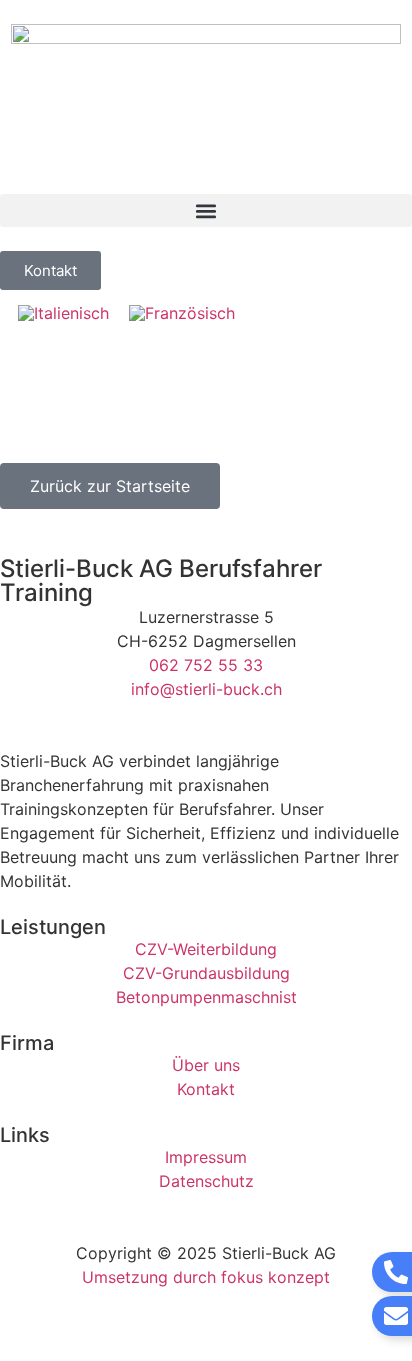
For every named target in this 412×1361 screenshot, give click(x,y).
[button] (206, 210)
